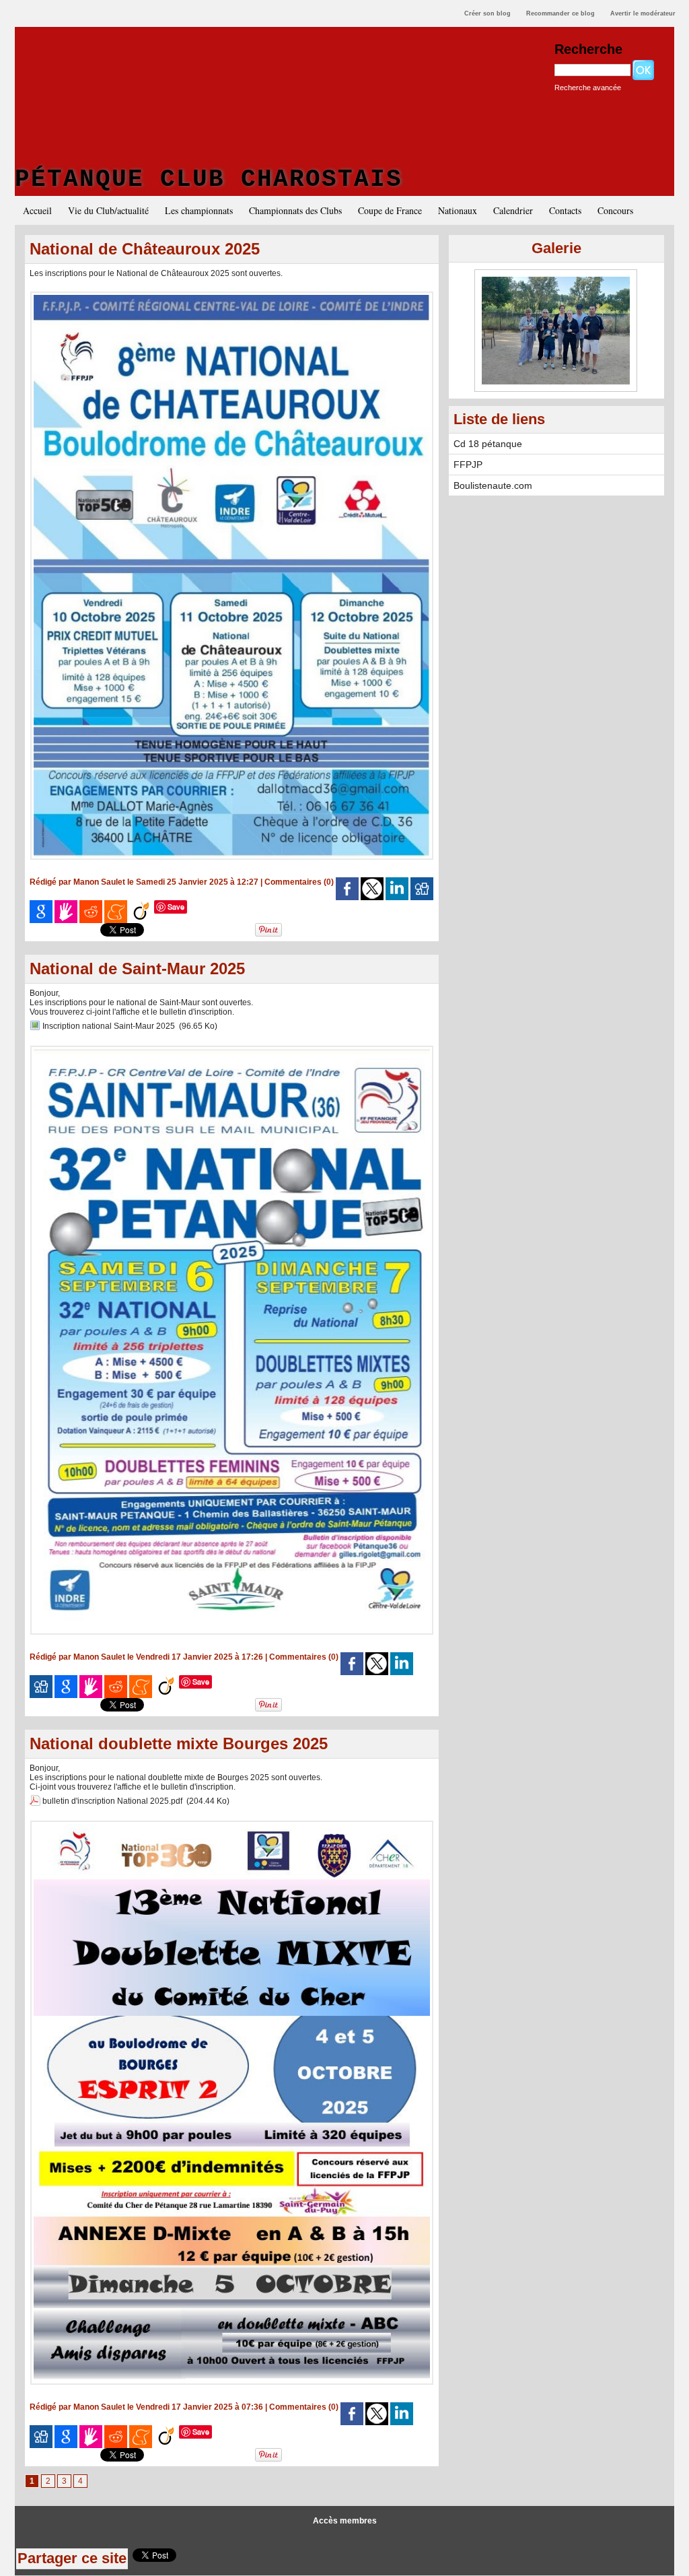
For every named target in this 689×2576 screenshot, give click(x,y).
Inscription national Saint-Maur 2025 (109, 1026)
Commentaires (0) (300, 882)
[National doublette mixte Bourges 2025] (232, 1825)
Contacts (565, 210)
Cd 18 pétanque (488, 444)
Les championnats (199, 210)
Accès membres (345, 2521)
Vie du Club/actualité (108, 210)
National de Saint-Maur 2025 (137, 969)
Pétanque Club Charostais (209, 179)
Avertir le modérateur (643, 13)
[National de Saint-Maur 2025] (232, 1050)
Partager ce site (72, 2558)
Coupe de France (390, 210)
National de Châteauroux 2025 (145, 249)
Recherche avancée (588, 88)
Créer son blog (487, 13)
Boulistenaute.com (493, 485)
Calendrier (513, 210)
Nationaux (458, 210)
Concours (615, 210)
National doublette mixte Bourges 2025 (179, 1743)
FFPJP (468, 465)
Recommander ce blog (560, 13)
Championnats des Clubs (295, 210)
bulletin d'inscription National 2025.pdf (112, 1801)
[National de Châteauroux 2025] (232, 296)
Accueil (37, 210)
